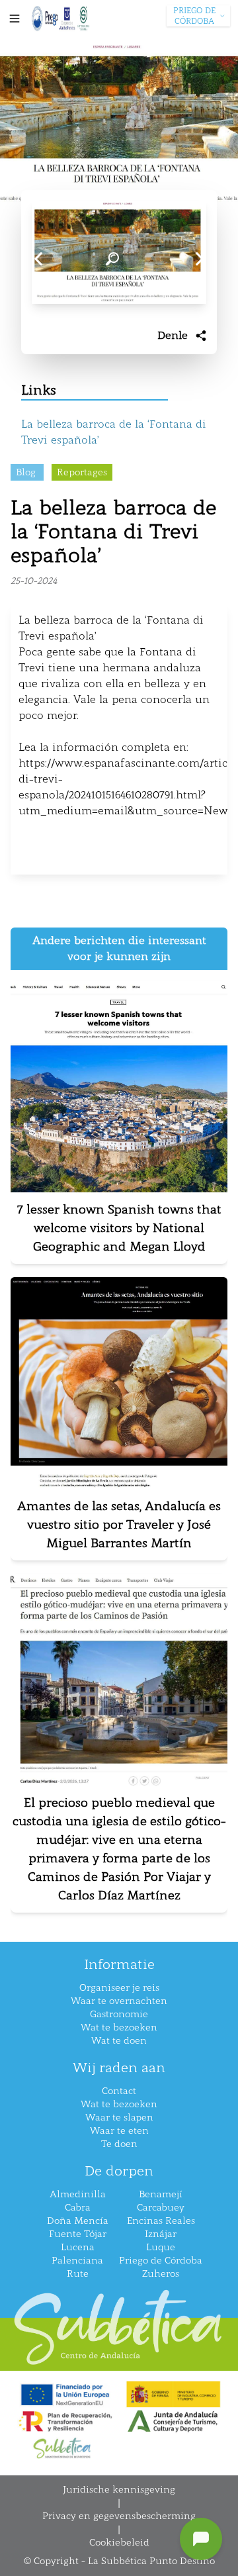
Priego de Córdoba (161, 2261)
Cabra (78, 2208)
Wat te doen (119, 2041)
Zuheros (161, 2274)
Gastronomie (119, 2014)
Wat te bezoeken (119, 2027)
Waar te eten (119, 2131)
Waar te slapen (119, 2118)
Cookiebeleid (119, 2543)
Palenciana (77, 2261)
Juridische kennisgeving (119, 2490)
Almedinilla (78, 2194)
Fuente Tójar (78, 2234)
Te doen (119, 2144)
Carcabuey (161, 2208)
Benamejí (161, 2194)
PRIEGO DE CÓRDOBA (194, 16)
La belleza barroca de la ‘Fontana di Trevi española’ (114, 432)
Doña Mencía (78, 2221)
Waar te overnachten (119, 2001)
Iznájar (161, 2234)
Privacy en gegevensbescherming (119, 2516)
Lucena (78, 2247)
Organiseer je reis (119, 1988)
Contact (119, 2091)
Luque (161, 2247)
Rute (78, 2274)
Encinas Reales (161, 2221)
